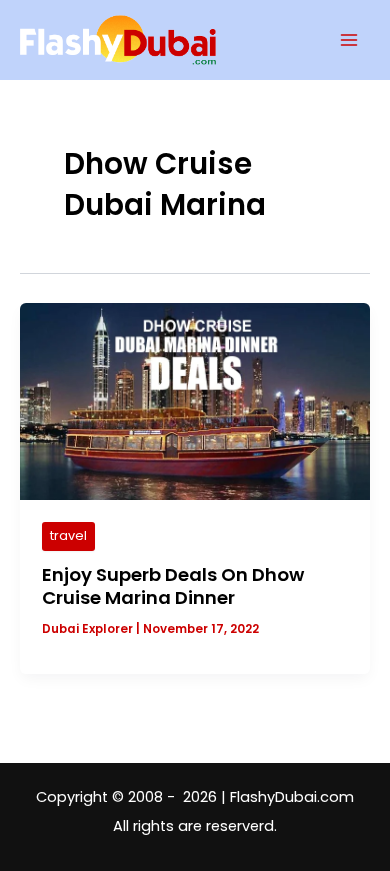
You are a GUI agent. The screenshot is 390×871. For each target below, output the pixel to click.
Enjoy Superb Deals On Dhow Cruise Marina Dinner (173, 586)
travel (68, 535)
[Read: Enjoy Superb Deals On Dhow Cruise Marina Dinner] (195, 401)
